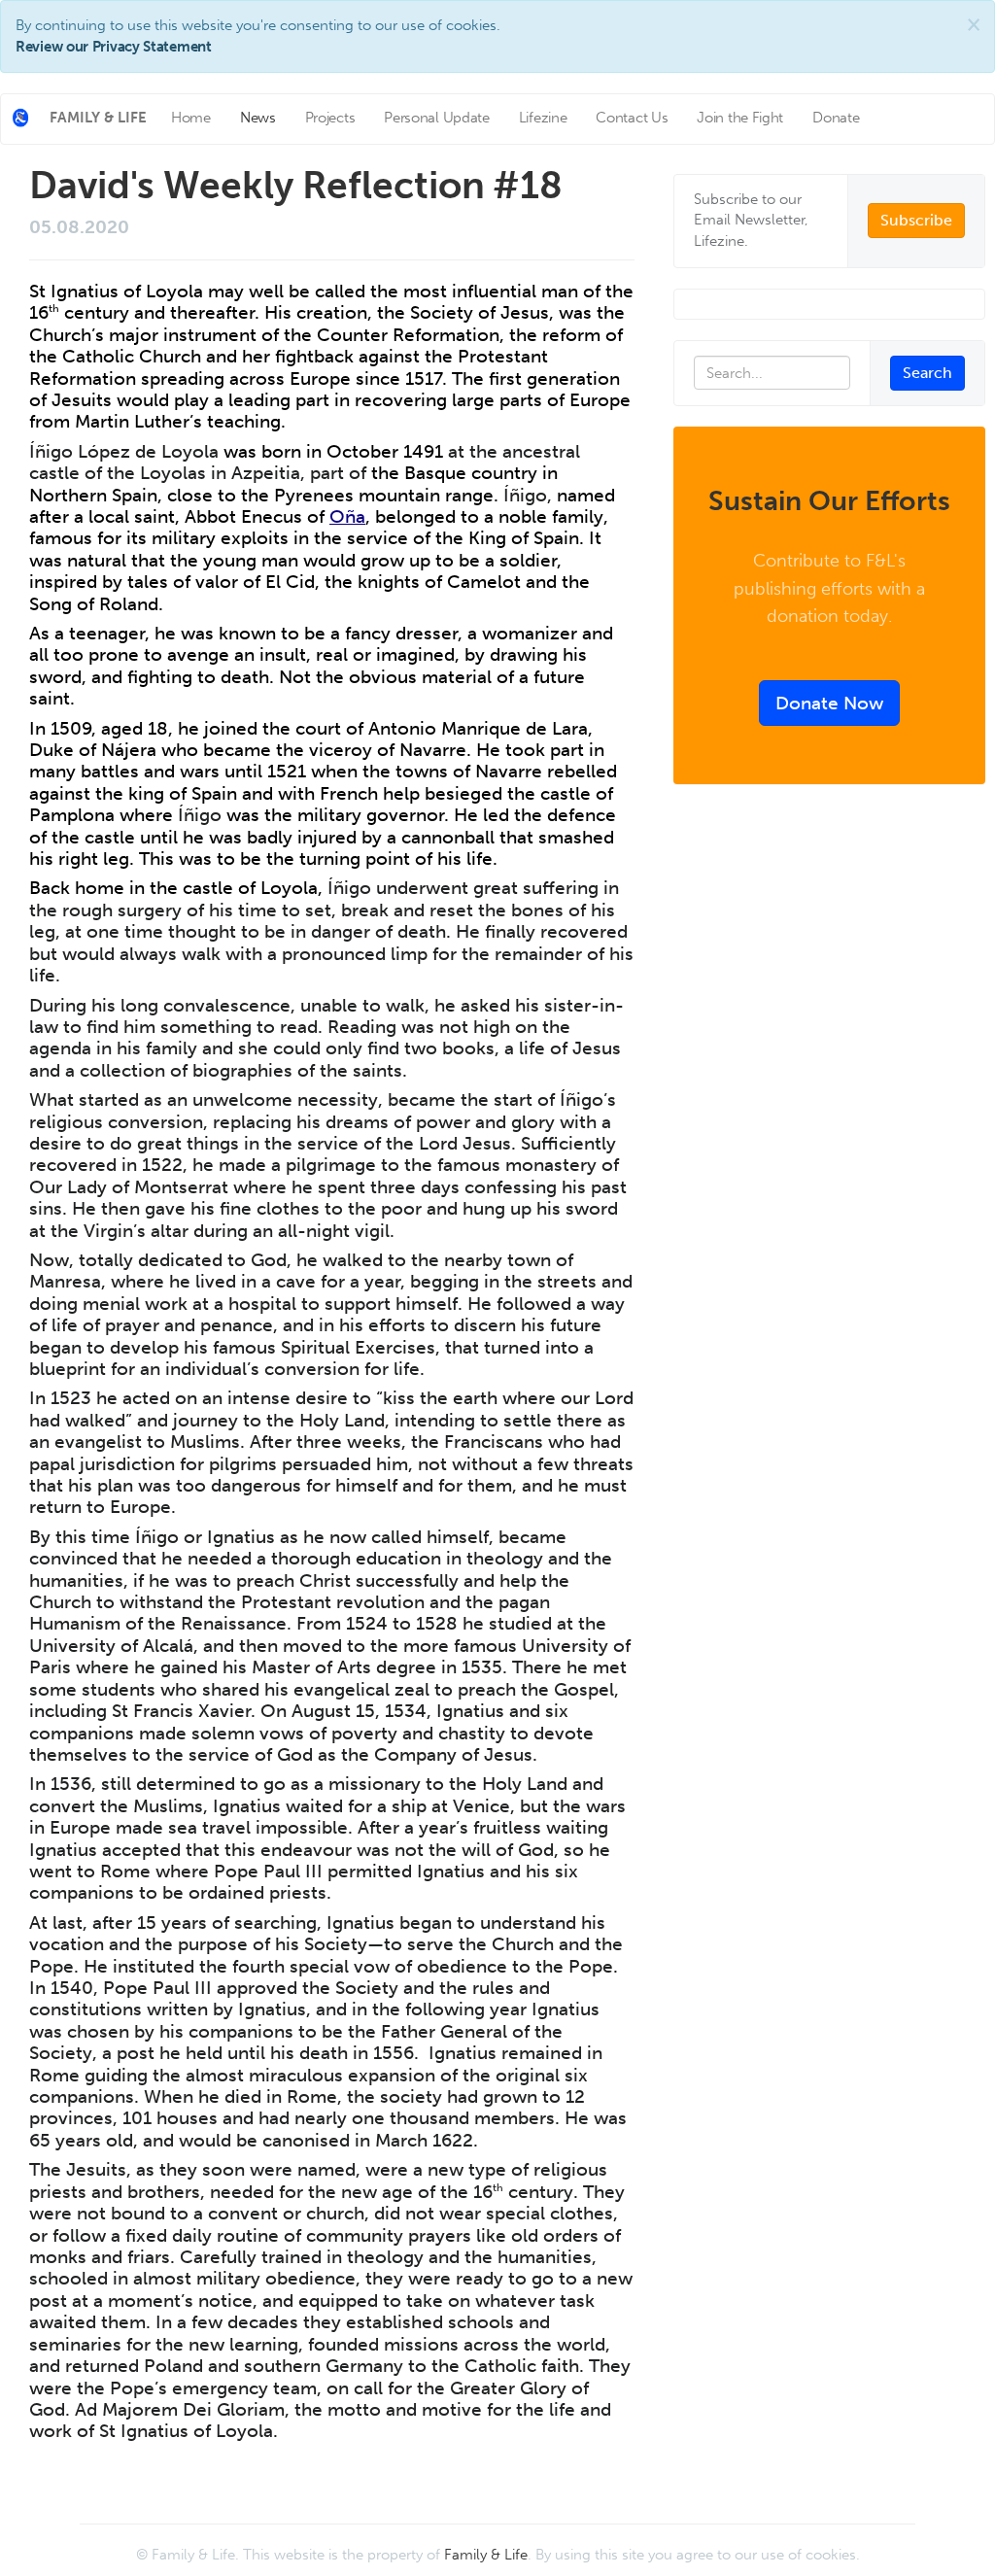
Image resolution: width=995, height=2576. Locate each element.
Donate (836, 118)
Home (191, 118)
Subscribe (916, 220)
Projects (330, 118)
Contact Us (632, 118)
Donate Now (829, 703)
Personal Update (437, 118)
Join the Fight (740, 118)
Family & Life (486, 2555)
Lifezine (543, 118)
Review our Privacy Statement (114, 47)
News (258, 118)
